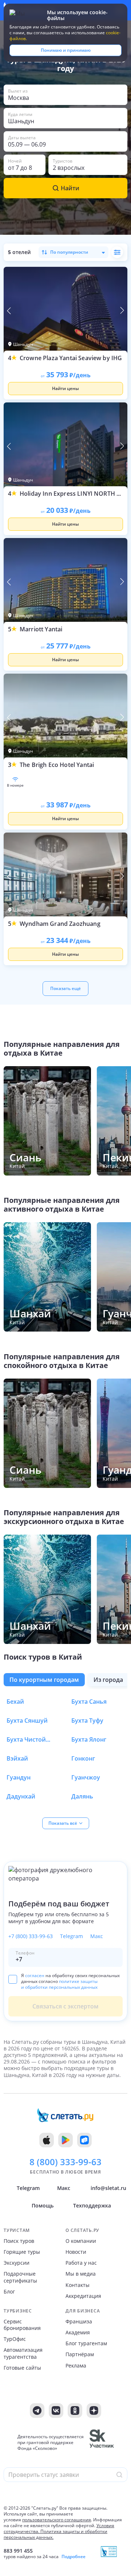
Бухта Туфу (87, 1720)
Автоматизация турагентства (23, 2353)
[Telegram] (37, 2411)
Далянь (82, 1796)
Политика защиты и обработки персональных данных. (55, 2534)
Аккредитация (83, 2296)
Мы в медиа (81, 2274)
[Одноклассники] (75, 2411)
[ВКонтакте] (56, 2411)
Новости (76, 2252)
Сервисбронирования (22, 2325)
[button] (65, 95)
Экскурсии (17, 2263)
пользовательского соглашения (57, 2520)
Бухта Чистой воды (28, 1739)
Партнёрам (80, 2354)
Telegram (72, 1936)
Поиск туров (19, 2241)
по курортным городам (44, 1680)
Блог (9, 2292)
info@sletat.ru (108, 2188)
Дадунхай (21, 1796)
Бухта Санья (89, 1702)
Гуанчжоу (86, 1777)
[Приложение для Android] (65, 2140)
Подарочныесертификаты (20, 2277)
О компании (81, 2241)
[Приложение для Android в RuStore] (84, 2140)
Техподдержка (92, 2205)
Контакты (78, 2285)
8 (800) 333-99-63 (65, 2162)
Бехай (15, 1702)
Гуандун (19, 1777)
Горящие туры (22, 2252)
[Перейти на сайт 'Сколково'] (102, 2443)
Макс (97, 1936)
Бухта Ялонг (89, 1739)
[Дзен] (94, 2411)
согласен (35, 1975)
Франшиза (79, 2322)
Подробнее (74, 2557)
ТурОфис (15, 2339)
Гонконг (83, 1758)
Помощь (43, 2205)
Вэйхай (17, 1758)
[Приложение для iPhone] (47, 2140)
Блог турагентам (86, 2343)
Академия (78, 2333)
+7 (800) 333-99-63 (31, 1936)
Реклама (76, 2366)
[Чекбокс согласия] (13, 1979)
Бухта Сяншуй (27, 1720)
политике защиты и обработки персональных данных (59, 1984)
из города (108, 1680)
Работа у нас (81, 2263)
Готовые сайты (22, 2368)
